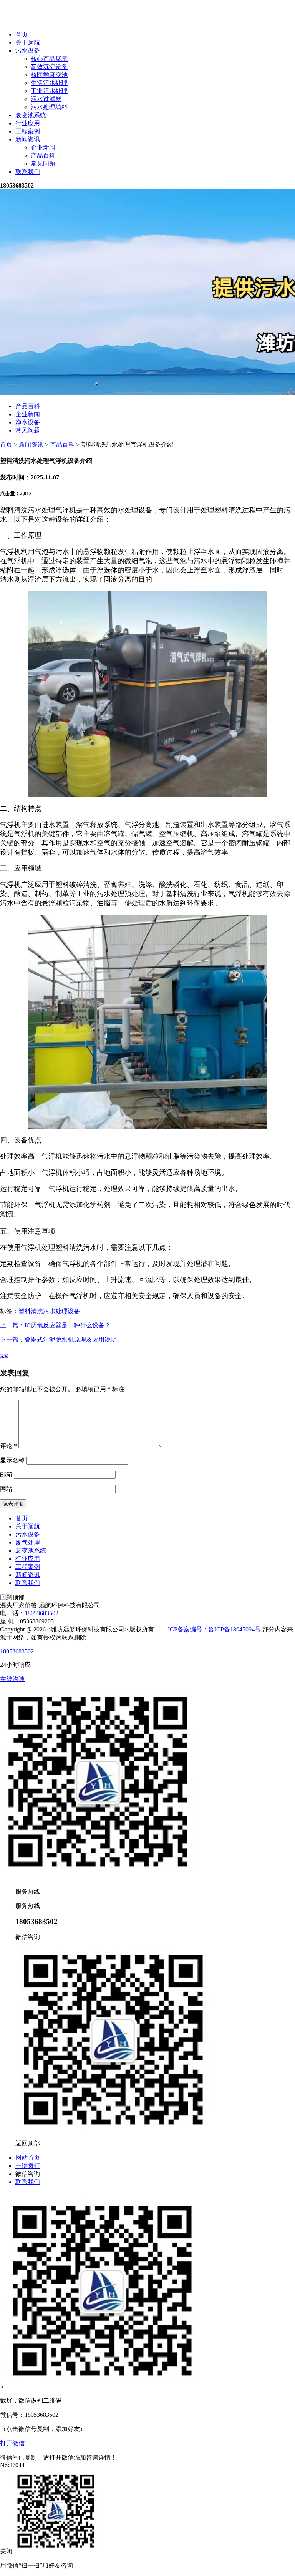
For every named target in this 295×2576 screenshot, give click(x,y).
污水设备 (28, 51)
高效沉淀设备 (49, 67)
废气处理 (28, 1542)
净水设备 (28, 422)
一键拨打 (28, 2166)
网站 (6, 1489)
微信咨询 (28, 2174)
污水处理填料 (49, 107)
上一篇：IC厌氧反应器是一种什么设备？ (55, 1325)
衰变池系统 (31, 115)
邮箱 (6, 1474)
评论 (8, 1446)
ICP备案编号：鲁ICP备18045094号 (214, 1629)
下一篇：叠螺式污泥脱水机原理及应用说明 (58, 1340)
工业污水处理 (49, 91)
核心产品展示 (49, 59)
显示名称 (12, 1460)
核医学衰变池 (49, 75)
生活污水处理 (49, 83)
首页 (22, 34)
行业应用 (28, 123)
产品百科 (43, 155)
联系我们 (28, 172)
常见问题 (43, 164)
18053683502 (41, 1613)
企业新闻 (43, 147)
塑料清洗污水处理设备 (49, 1311)
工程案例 (28, 131)
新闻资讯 (28, 139)
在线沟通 (12, 1679)
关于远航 (28, 42)
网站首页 (28, 2158)
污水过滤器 (46, 99)
